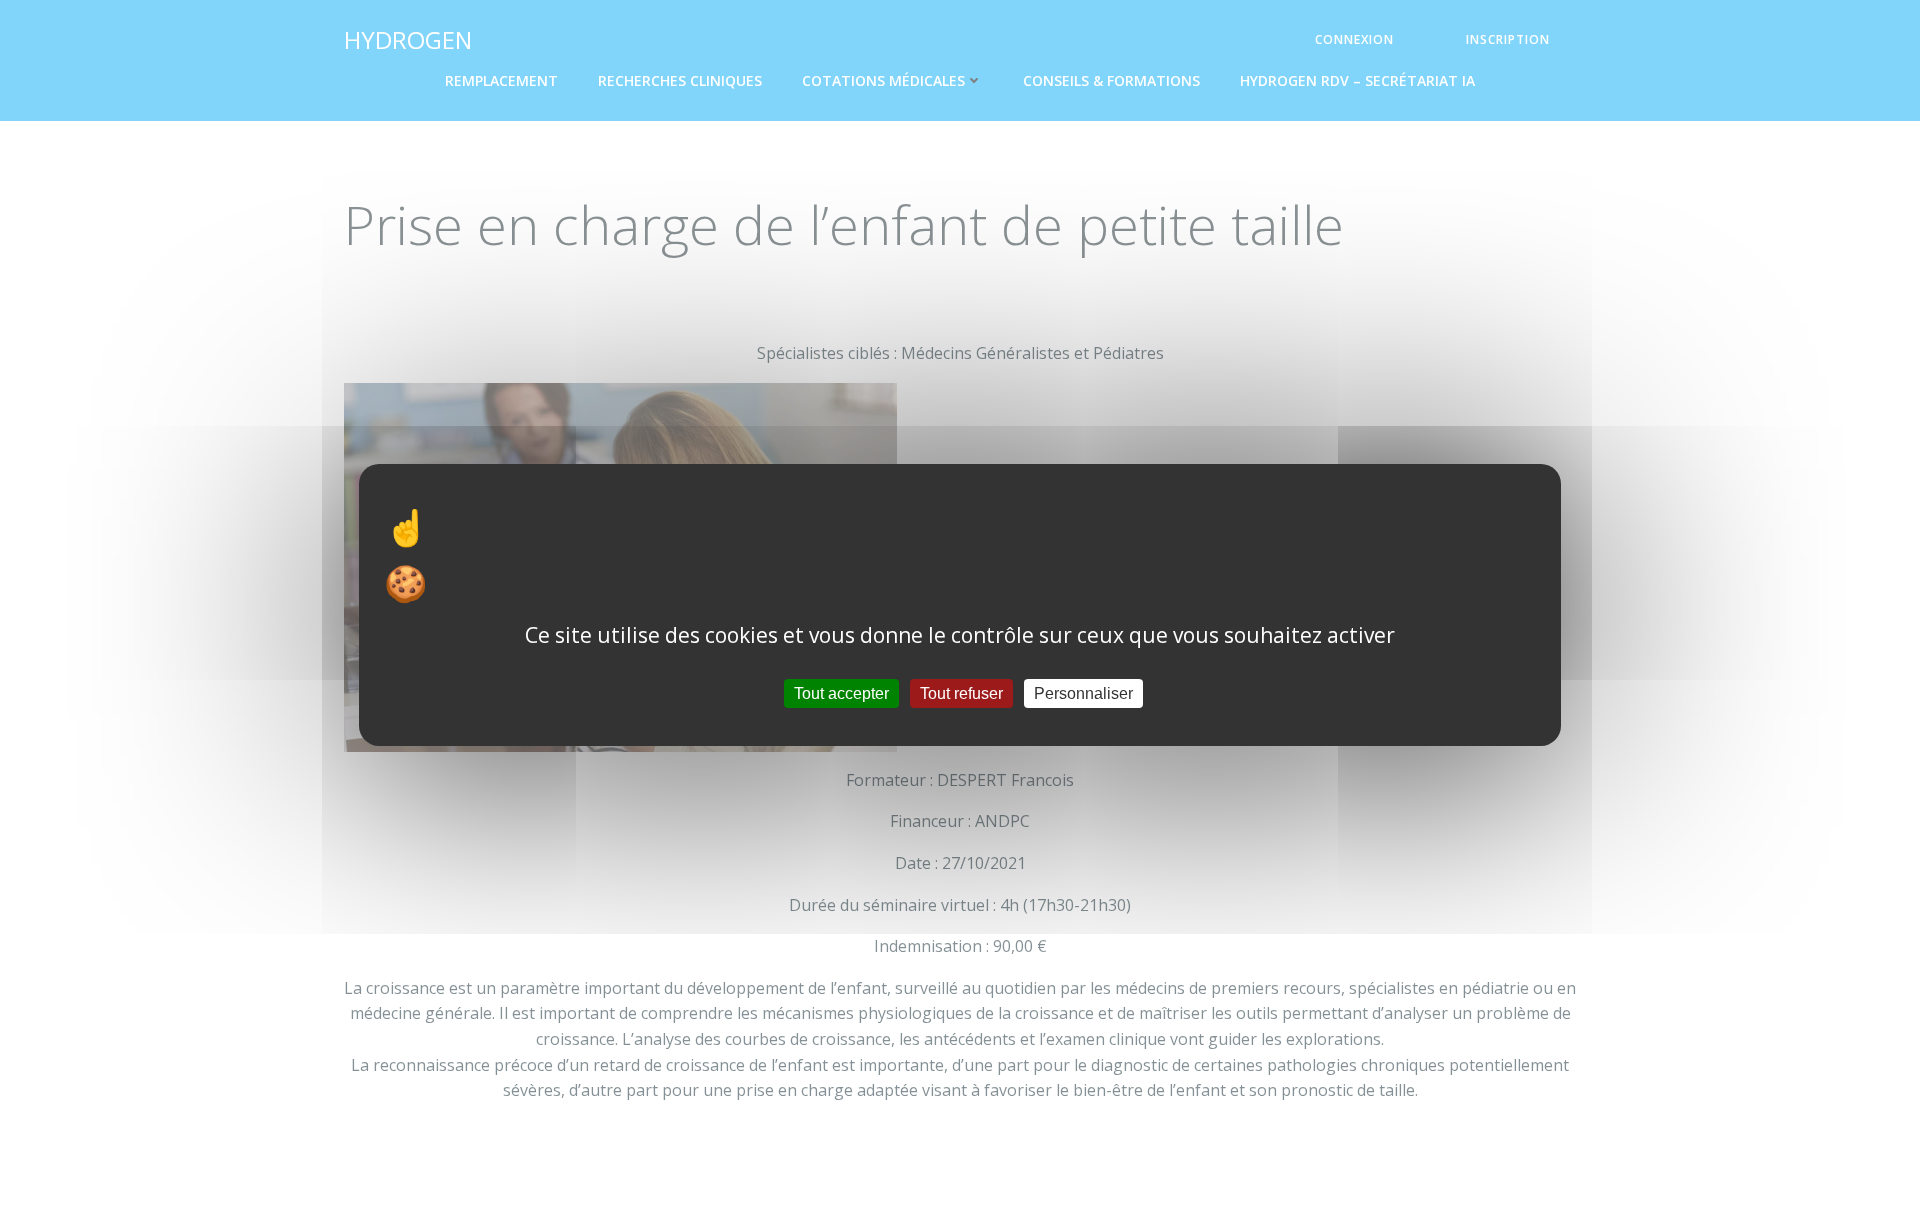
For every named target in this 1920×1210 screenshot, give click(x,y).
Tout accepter (841, 693)
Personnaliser (1083, 693)
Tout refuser (961, 693)
